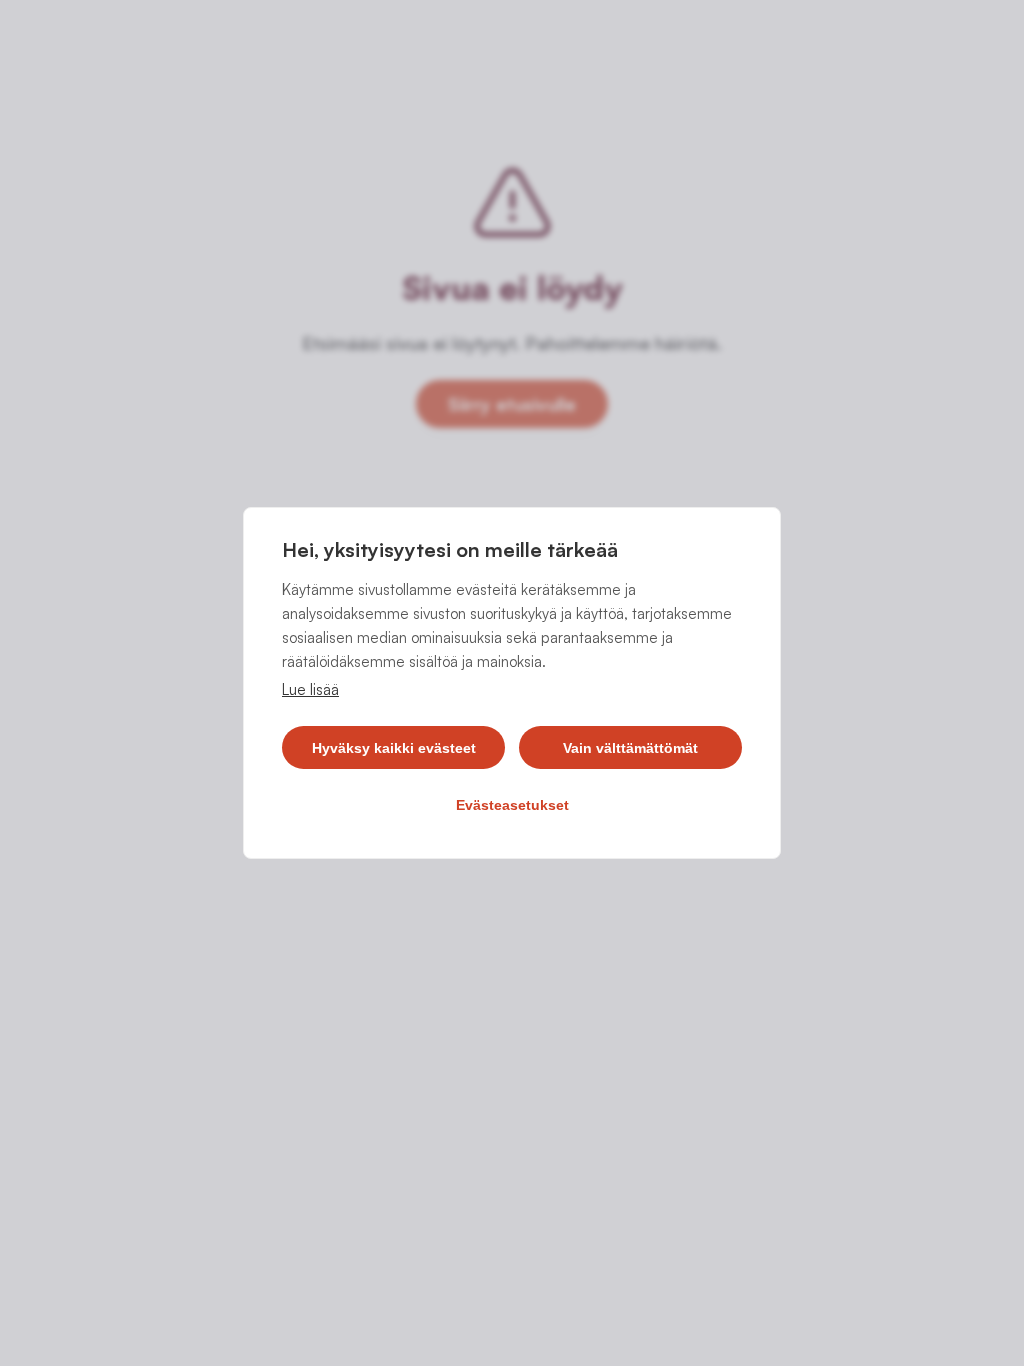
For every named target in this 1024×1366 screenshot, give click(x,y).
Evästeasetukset (512, 805)
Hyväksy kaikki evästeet (394, 748)
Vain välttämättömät (630, 748)
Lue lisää (310, 689)
